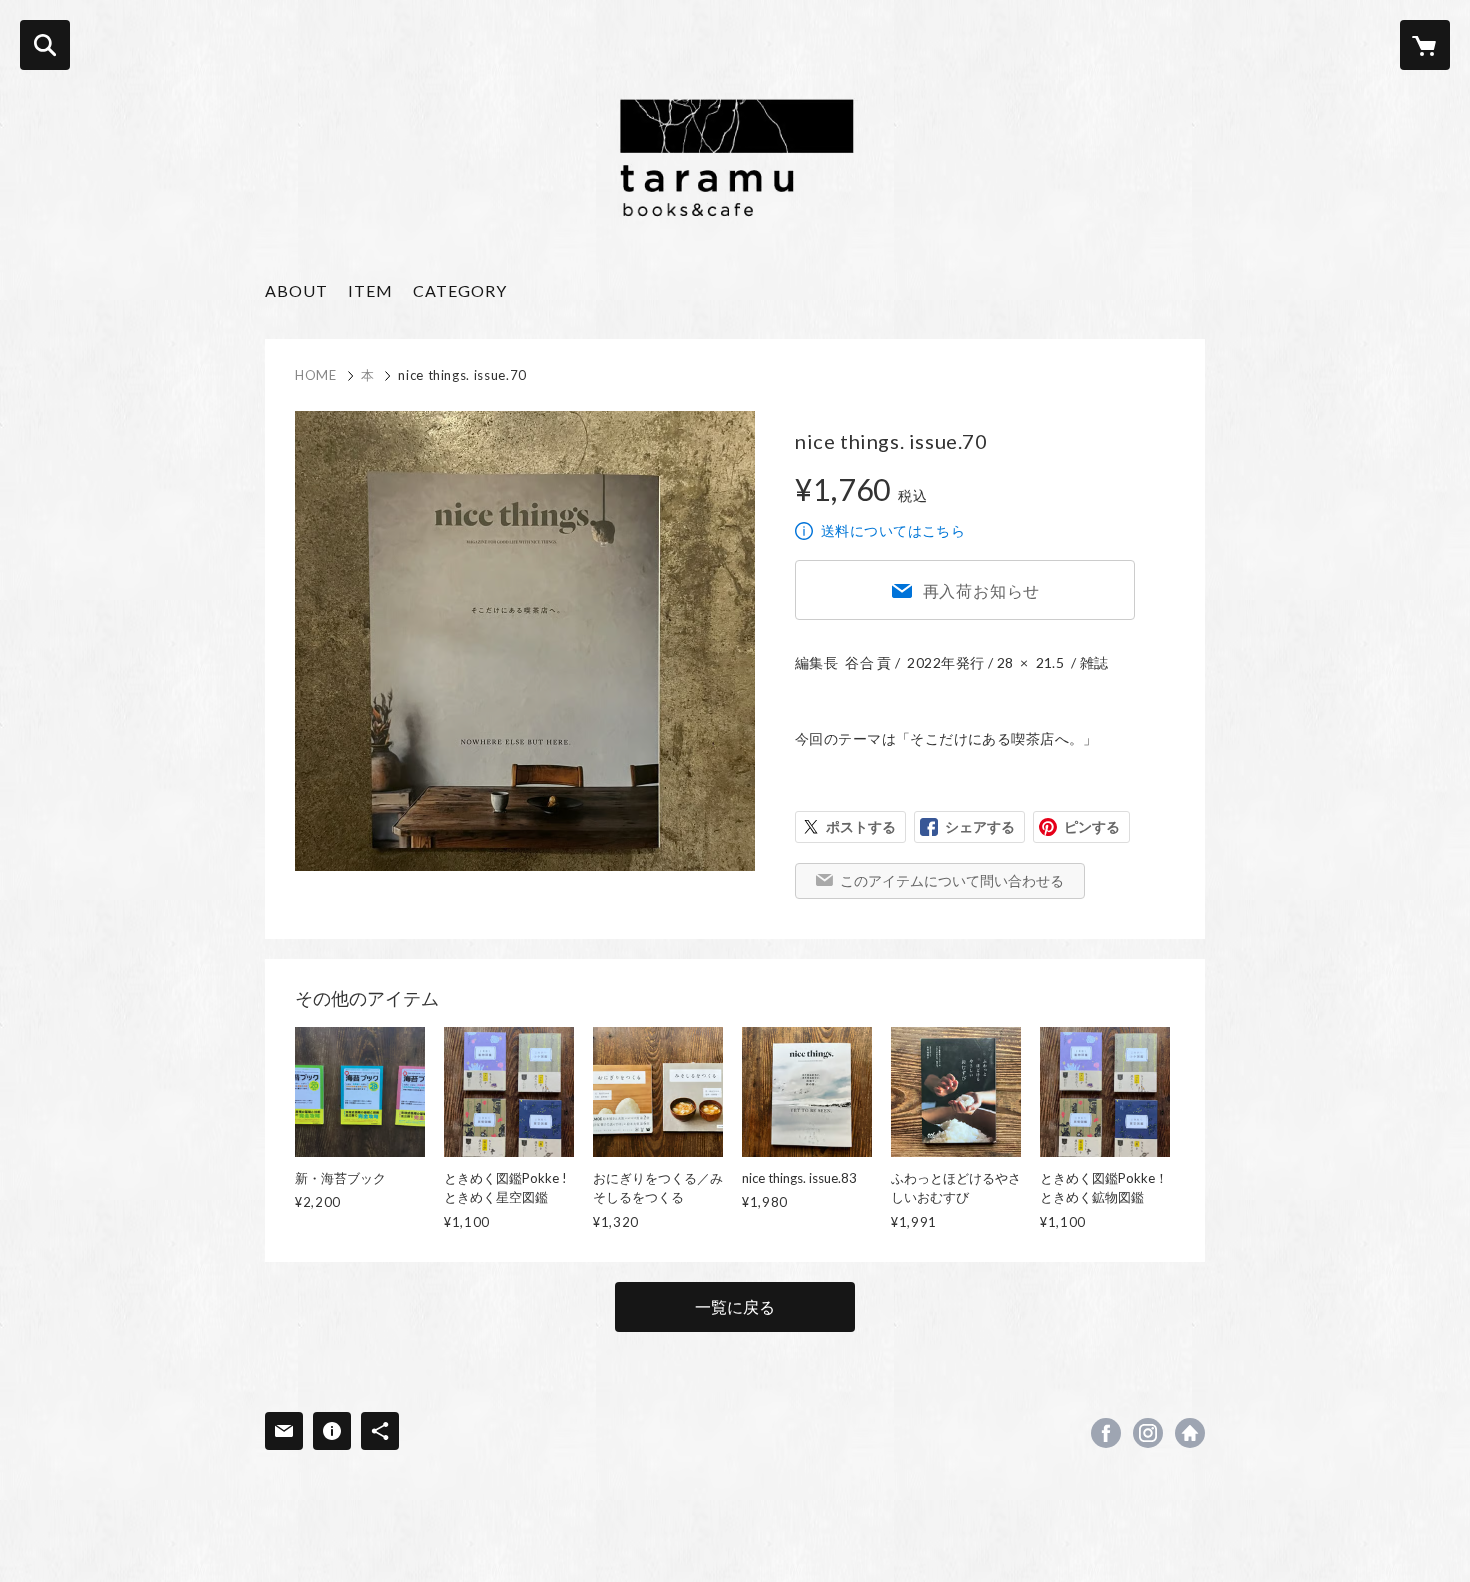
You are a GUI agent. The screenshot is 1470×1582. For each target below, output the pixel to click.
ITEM (370, 290)
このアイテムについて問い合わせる (952, 880)
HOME (316, 375)
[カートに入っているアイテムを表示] (1425, 45)
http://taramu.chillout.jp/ (1190, 1433)
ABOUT (296, 290)
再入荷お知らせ (982, 590)
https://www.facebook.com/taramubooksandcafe (1106, 1433)
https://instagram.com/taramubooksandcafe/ (1148, 1433)
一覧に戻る (735, 1306)
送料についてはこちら (893, 530)
